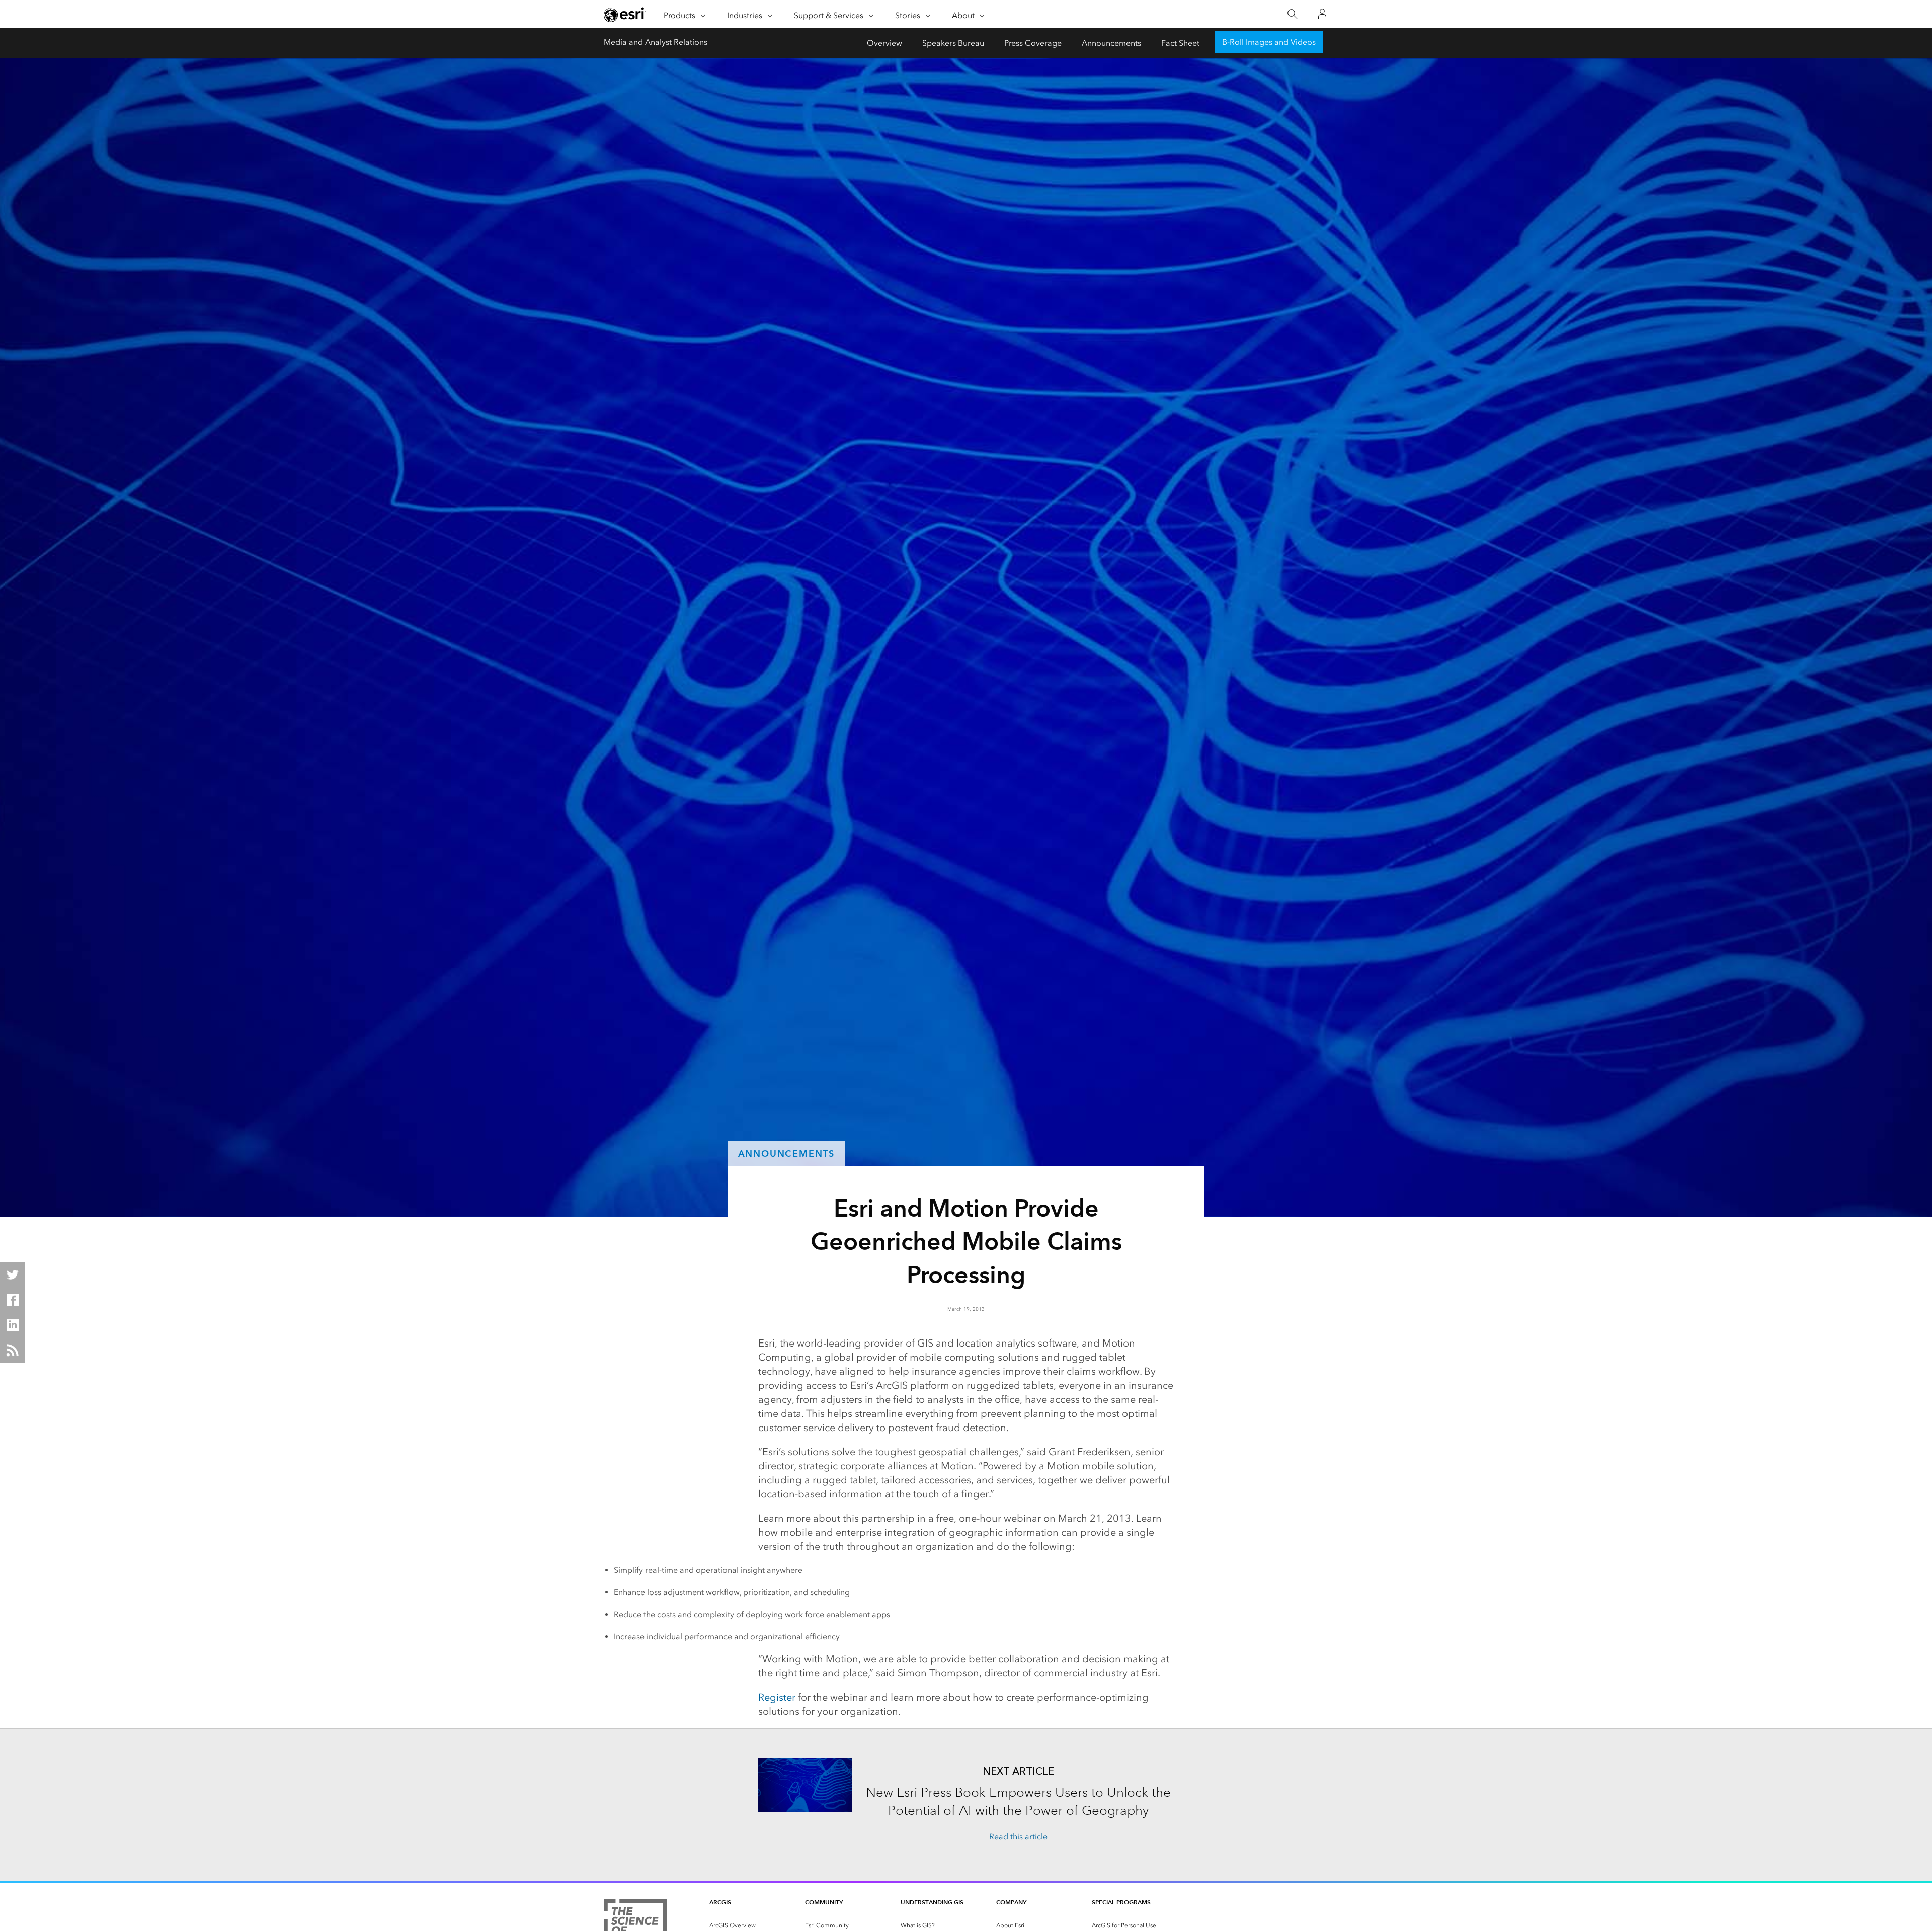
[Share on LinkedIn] (13, 1325)
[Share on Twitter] (13, 1275)
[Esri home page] (625, 15)
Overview (884, 43)
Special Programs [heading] (1121, 1902)
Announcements (1111, 43)
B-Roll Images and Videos (1269, 42)
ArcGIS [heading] (720, 1902)
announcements (786, 1154)
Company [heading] (1011, 1902)
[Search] (1292, 14)
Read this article (1018, 1837)
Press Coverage (1033, 43)
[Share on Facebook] (13, 1300)
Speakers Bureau (953, 43)
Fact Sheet (1180, 43)
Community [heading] (824, 1902)
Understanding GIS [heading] (932, 1902)
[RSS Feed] (13, 1350)
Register (777, 1697)
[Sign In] (1322, 14)
